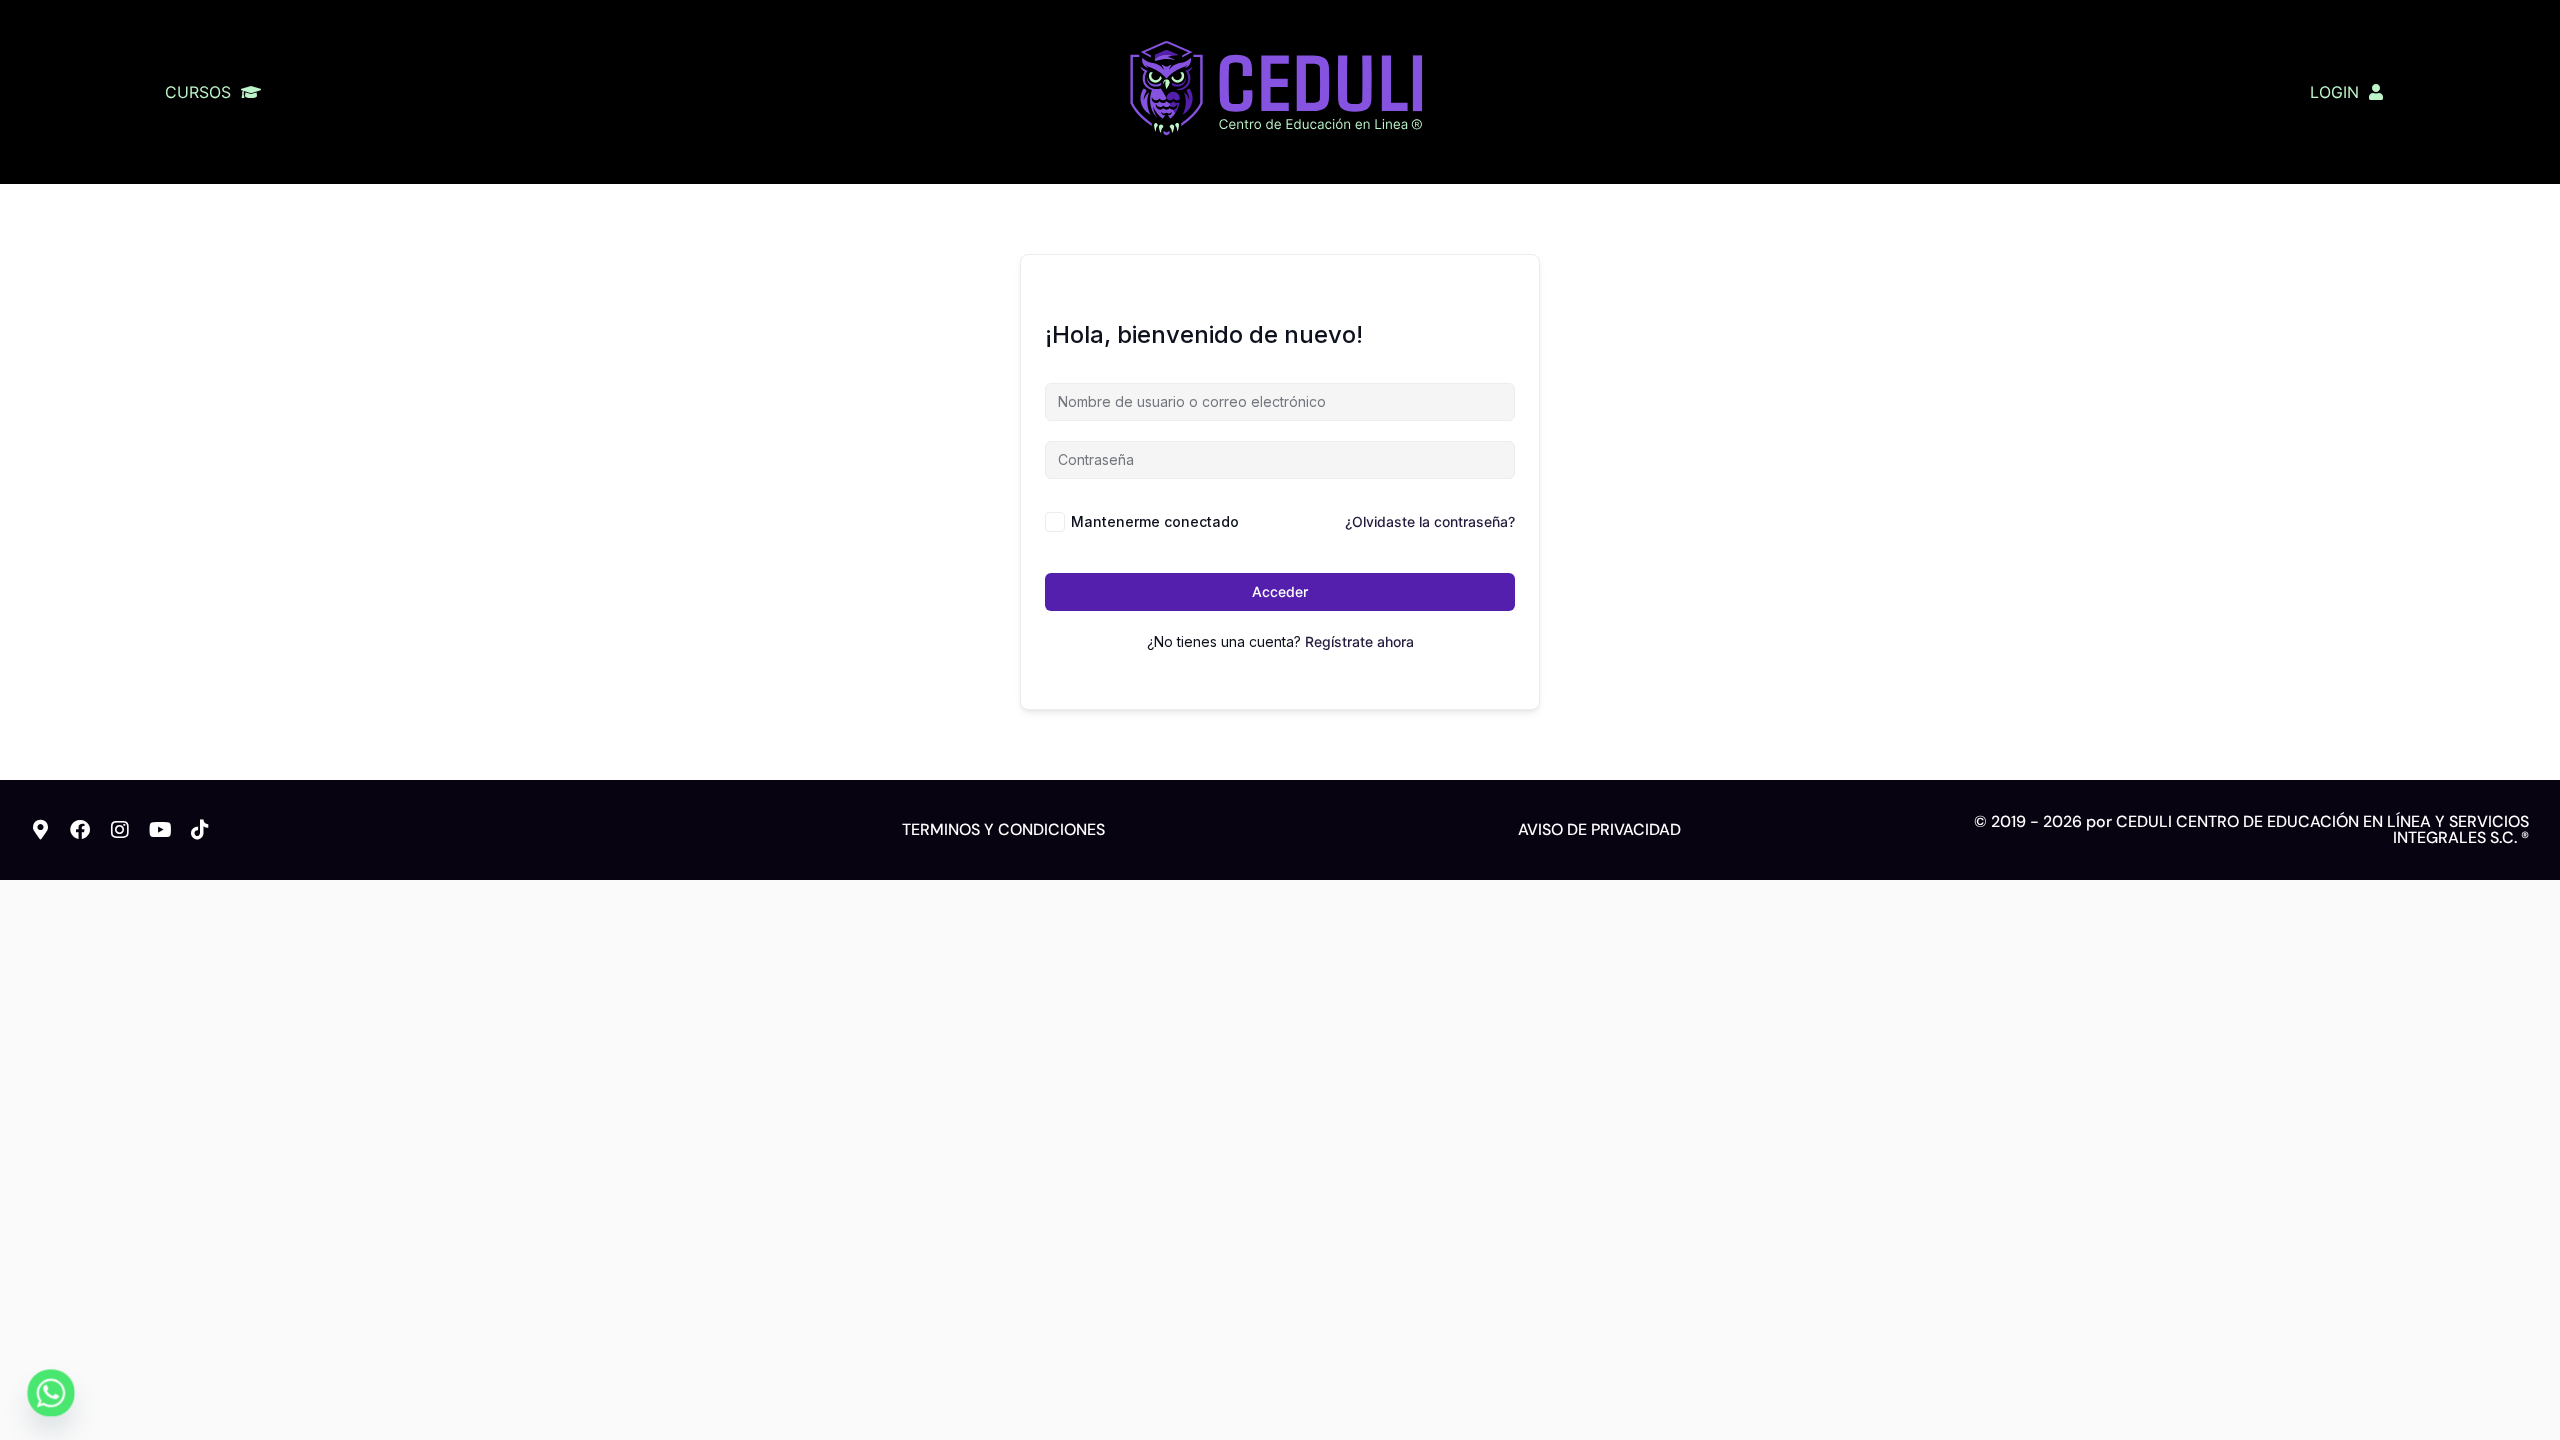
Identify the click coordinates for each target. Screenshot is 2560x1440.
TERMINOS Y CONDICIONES (1003, 829)
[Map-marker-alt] (40, 830)
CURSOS (198, 92)
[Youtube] (160, 830)
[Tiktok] (200, 830)
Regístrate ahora (1359, 641)
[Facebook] (80, 830)
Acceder (1280, 591)
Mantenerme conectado (1155, 521)
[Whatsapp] (51, 1393)
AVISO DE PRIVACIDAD (1599, 829)
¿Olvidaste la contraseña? (1430, 521)
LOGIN (2334, 92)
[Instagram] (120, 830)
